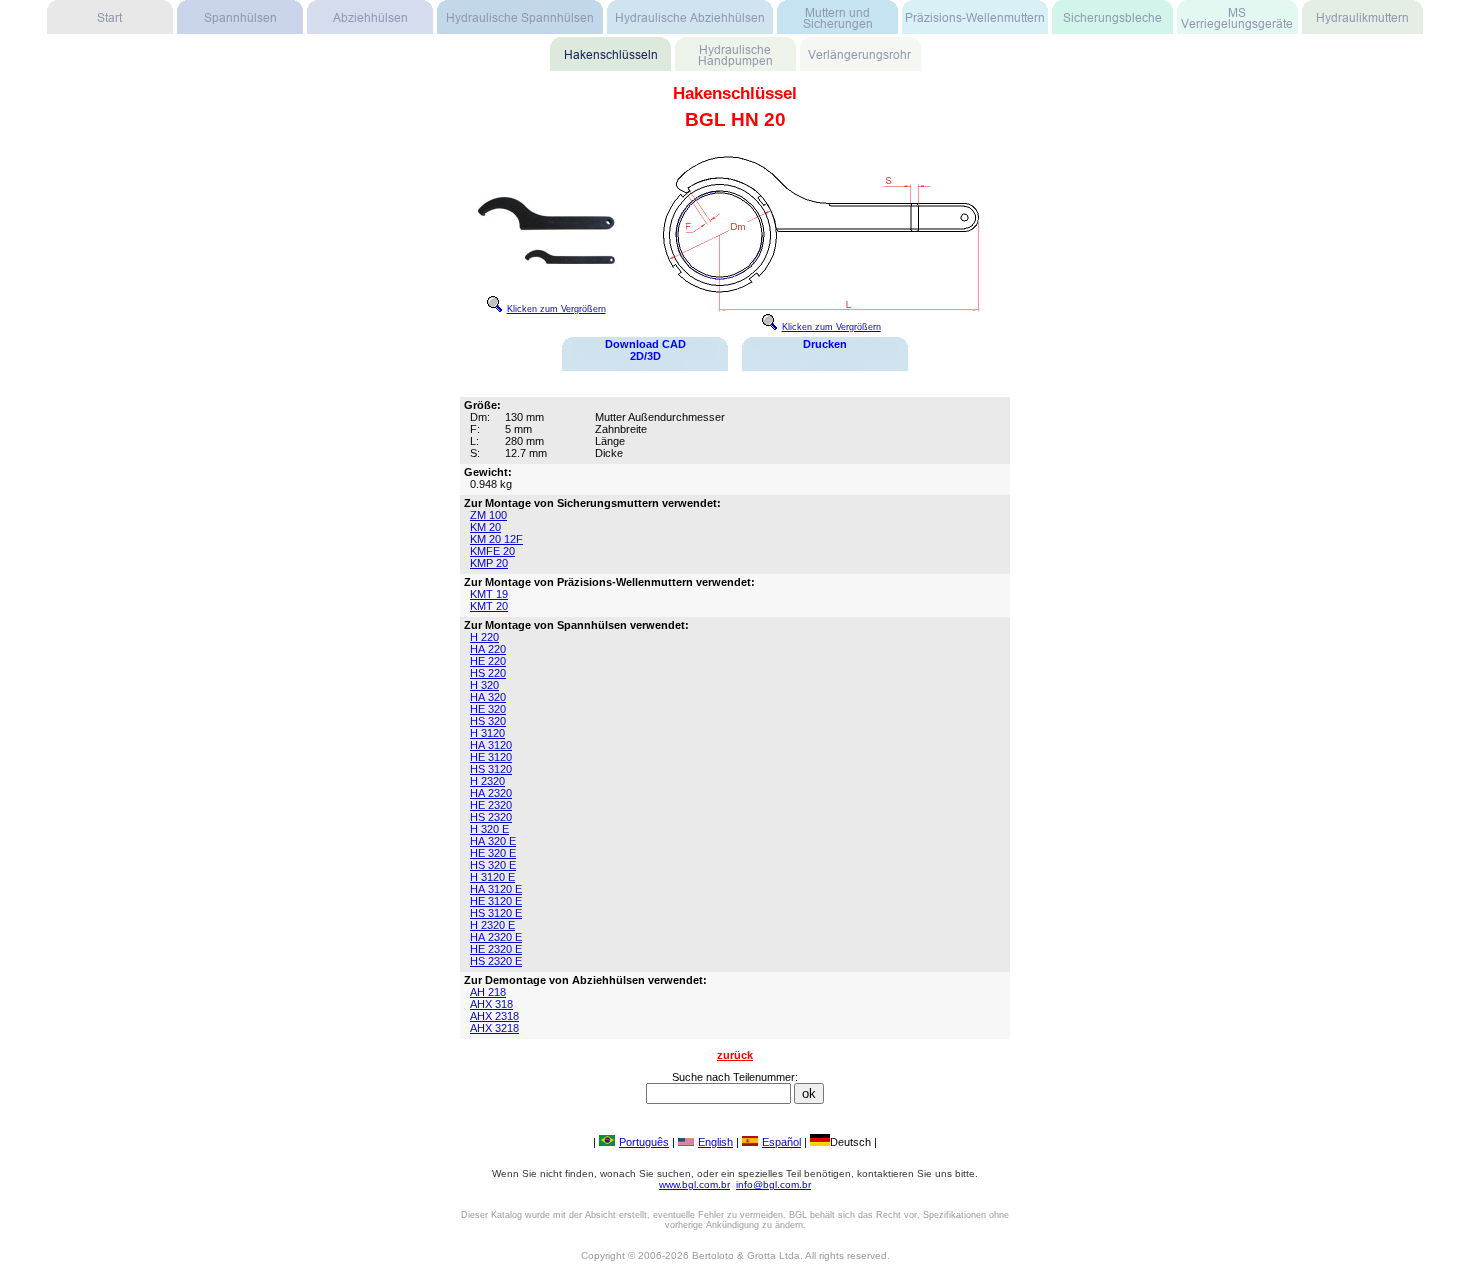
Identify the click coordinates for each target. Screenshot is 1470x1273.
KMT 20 (489, 606)
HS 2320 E (496, 961)
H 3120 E (492, 877)
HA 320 (488, 697)
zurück (735, 1055)
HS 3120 (491, 769)
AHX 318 (491, 1004)
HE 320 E (493, 853)
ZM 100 (488, 515)
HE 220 (488, 661)
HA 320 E (493, 841)
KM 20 (485, 527)
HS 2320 (491, 817)
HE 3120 (491, 757)
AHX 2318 (494, 1016)
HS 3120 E (496, 913)
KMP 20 (489, 563)
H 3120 (487, 733)
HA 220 (488, 649)
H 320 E (489, 829)
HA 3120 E (496, 889)
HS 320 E (493, 865)
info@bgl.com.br (773, 1184)
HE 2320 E (496, 949)
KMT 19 (489, 594)
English (715, 1142)
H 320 (484, 685)
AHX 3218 (494, 1028)
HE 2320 (491, 805)
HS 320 (488, 721)
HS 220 (488, 673)
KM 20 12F (496, 539)
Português (644, 1142)
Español (781, 1142)
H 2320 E (492, 925)
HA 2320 (491, 793)
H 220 (484, 637)
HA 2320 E (496, 937)
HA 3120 (491, 745)
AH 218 (488, 992)
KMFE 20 (492, 551)
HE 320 (488, 709)
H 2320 (487, 781)
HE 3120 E (496, 901)
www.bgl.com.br (694, 1184)
